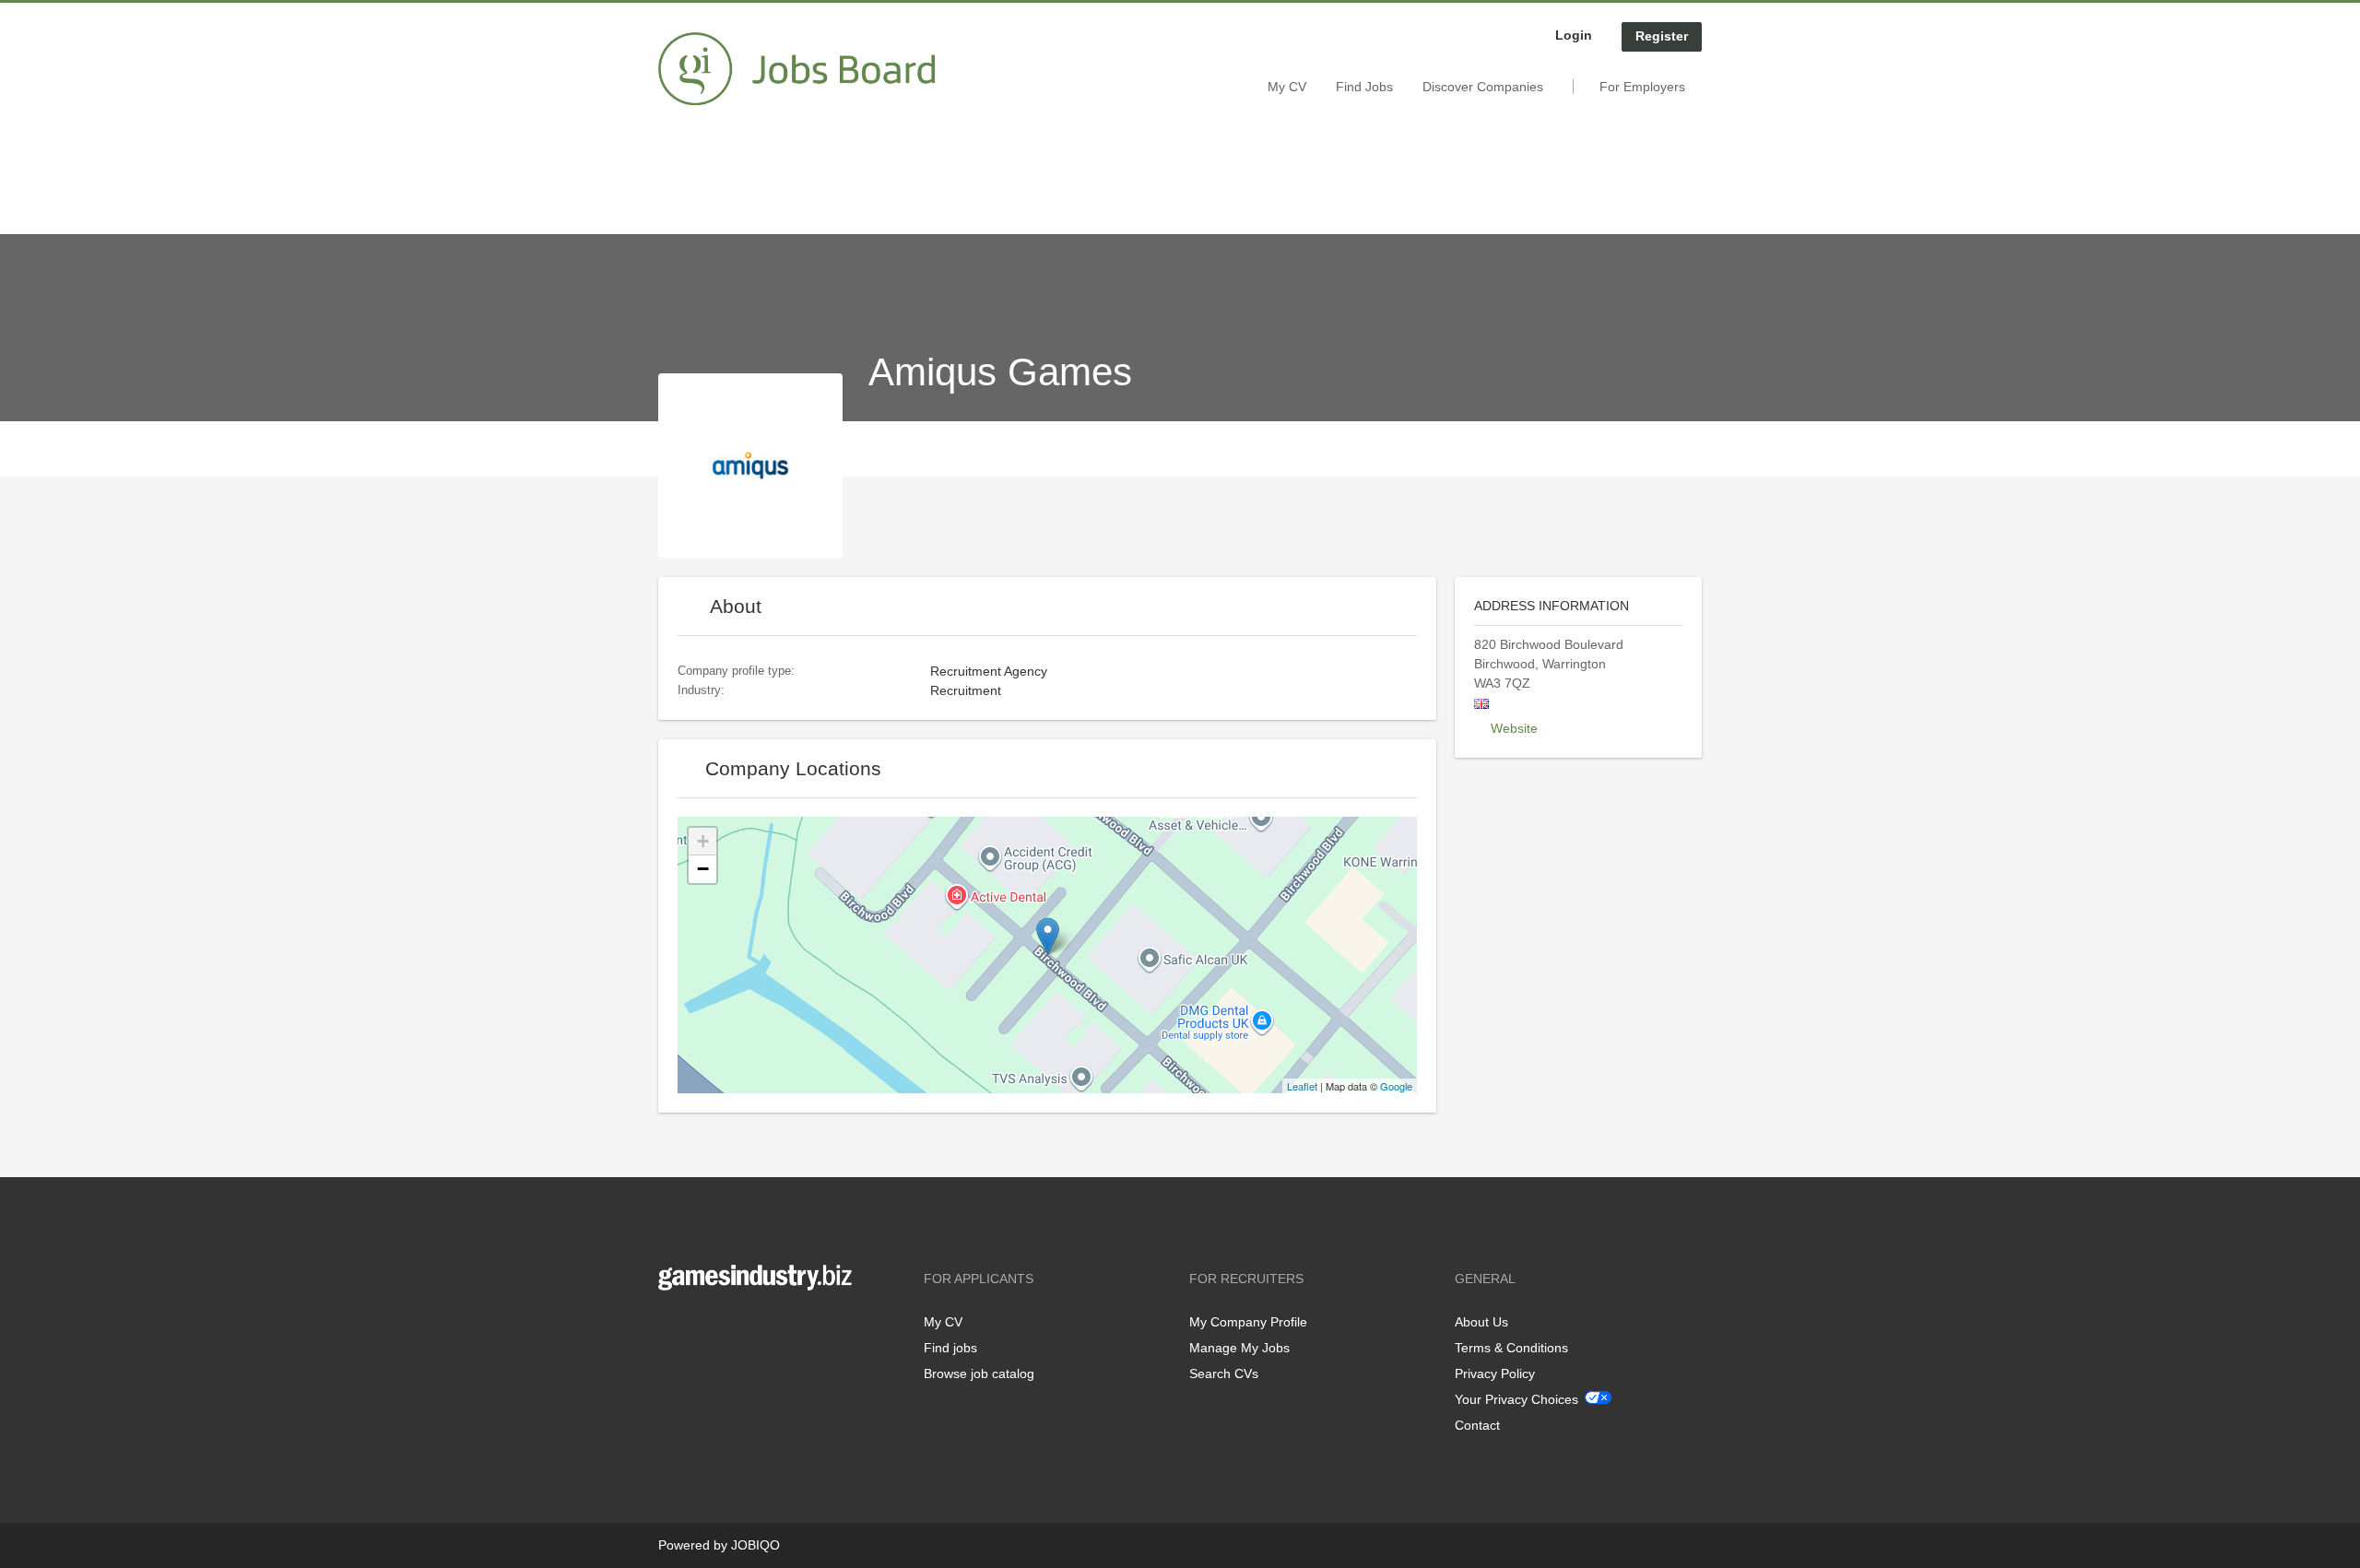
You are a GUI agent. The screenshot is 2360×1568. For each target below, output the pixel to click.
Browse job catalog (979, 1373)
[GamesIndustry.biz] (796, 69)
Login (1574, 35)
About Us (1481, 1322)
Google (1396, 1086)
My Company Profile (1248, 1322)
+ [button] (703, 841)
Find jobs (950, 1348)
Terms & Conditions (1511, 1348)
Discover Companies (1483, 87)
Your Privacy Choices (1516, 1399)
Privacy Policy (1495, 1373)
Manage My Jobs (1239, 1348)
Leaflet (1302, 1086)
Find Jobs (1364, 87)
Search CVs (1224, 1373)
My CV (1287, 87)
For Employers (1642, 87)
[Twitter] (702, 1329)
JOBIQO (755, 1545)
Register (1662, 36)
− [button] (703, 869)
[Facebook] (672, 1329)
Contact (1477, 1425)
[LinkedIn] (729, 1329)
